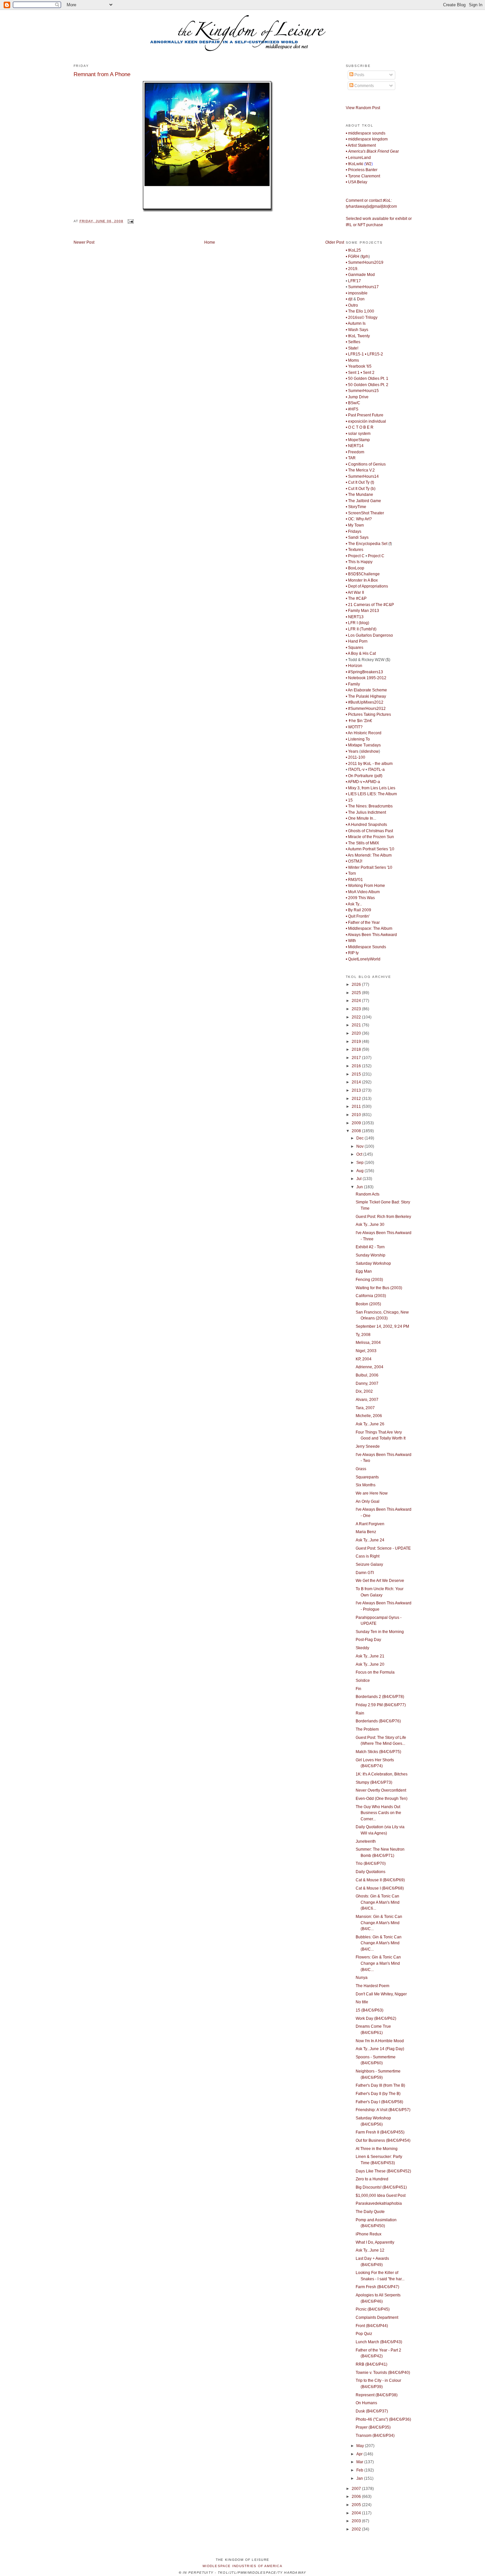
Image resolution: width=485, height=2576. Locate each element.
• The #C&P (356, 598)
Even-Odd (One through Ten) (382, 1799)
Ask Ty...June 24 (370, 1540)
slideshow (370, 751)
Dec (360, 1138)
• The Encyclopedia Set (367, 544)
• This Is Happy (359, 562)
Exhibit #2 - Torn (370, 1247)
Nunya (362, 1978)
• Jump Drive (357, 397)
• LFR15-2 (374, 354)
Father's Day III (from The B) (380, 2085)
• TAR (351, 458)
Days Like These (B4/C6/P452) (383, 2171)
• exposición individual (366, 421)
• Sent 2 (368, 373)
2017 (357, 1058)
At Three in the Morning (377, 2149)
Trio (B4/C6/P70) (371, 1864)
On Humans (366, 2403)
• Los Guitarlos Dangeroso (369, 635)
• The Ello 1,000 (360, 311)
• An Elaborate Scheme (366, 690)
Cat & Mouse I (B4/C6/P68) (380, 1888)
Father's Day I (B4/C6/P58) (379, 2102)
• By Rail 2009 (358, 910)
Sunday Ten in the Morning (380, 1632)
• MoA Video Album (363, 892)
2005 (357, 2505)
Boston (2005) (368, 1304)
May (361, 2446)
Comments (364, 86)
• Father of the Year (363, 923)
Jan (360, 2478)
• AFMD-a (372, 782)
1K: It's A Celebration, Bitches (382, 1774)
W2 (369, 164)
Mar (360, 2462)
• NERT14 (355, 446)
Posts (359, 75)
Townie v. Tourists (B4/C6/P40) (383, 2373)
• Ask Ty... (354, 904)
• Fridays (354, 531)
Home (210, 242)
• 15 (349, 800)
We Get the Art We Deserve (380, 1581)
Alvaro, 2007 (367, 1400)
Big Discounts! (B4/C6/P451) (381, 2187)
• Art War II (355, 592)
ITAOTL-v (356, 770)
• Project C (355, 556)
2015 (357, 1074)
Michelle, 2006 (369, 1416)
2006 (357, 2497)
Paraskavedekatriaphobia (379, 2203)
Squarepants (367, 1477)
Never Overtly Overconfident (381, 1790)
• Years (352, 751)
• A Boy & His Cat (361, 653)
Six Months (366, 1485)
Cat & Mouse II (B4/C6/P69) (380, 1880)
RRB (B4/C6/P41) (372, 2364)
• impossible (357, 293)
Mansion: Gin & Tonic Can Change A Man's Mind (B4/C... (379, 1923)
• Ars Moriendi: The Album (369, 855)
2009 (357, 1123)
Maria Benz (366, 1532)
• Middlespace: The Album (369, 928)
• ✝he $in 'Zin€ (359, 721)
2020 (357, 1033)
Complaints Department (377, 2318)
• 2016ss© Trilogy (362, 318)
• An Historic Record (364, 733)
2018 (357, 1049)
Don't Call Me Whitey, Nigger (381, 1994)
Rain (360, 1713)
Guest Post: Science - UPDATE (383, 1548)
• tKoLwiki (355, 164)
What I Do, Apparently (375, 2242)
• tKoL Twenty (358, 336)
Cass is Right (368, 1556)
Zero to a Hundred (372, 2179)
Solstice (363, 1681)
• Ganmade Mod (360, 275)
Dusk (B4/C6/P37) (372, 2411)
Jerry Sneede (368, 1446)
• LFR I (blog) (357, 623)
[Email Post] (130, 221)
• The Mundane (359, 495)
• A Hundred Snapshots (366, 825)
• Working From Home (365, 886)
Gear (372, 151)
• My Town (355, 525)
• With (351, 941)
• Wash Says (357, 330)
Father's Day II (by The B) (378, 2094)
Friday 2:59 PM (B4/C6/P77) (381, 1705)
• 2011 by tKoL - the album (369, 764)
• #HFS (352, 409)
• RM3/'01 (354, 880)
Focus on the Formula (375, 1672)
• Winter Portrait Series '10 (369, 867)
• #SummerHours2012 (366, 709)
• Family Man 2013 (362, 611)
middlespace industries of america (242, 2566)
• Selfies (353, 342)
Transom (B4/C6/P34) (375, 2436)
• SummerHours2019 (365, 262)
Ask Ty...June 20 (370, 1664)
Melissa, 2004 (368, 1343)
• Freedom (355, 452)
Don (361, 299)
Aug (360, 1171)
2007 (357, 2489)
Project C (376, 556)
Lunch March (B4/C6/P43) (379, 2342)
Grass (361, 1469)
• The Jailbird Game (363, 501)
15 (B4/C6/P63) (370, 2010)
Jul (359, 1179)
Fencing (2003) (369, 1280)
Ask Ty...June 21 (370, 1656)
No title (362, 2002)
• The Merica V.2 (360, 470)
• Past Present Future (365, 415)
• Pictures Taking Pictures (368, 714)
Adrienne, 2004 (370, 1367)
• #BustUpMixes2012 (365, 702)
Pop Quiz (364, 2334)
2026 (357, 985)
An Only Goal (368, 1501)
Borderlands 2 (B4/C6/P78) (380, 1697)
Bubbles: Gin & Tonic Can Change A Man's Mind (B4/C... (379, 1943)
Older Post (335, 242)
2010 (357, 1115)
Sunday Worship (371, 1255)
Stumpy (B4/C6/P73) (374, 1782)
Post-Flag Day (368, 1640)
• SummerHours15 (362, 391)
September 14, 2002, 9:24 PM (382, 1326)
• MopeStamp (358, 440)
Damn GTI (365, 1573)
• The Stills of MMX (362, 843)
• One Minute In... (361, 818)
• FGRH (353, 257)
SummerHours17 (363, 287)
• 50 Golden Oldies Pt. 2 (367, 385)
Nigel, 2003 (366, 1351)
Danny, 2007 (367, 1383)
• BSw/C (353, 403)
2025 (357, 993)
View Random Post (363, 108)
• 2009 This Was (360, 898)
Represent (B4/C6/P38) (377, 2395)
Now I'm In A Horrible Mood (380, 2041)
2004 (357, 2513)
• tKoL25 (353, 250)
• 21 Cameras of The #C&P (370, 605)
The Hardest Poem (372, 1986)
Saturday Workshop (373, 1263)
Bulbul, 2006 (367, 1375)
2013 (357, 1090)
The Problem (367, 1729)
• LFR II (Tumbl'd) (361, 629)
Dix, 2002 (364, 1391)
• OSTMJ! (354, 861)
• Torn (351, 873)
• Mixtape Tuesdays (363, 745)
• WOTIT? (354, 727)
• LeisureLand (358, 158)
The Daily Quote (370, 2212)
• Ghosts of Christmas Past (369, 831)
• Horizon (354, 666)
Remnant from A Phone (102, 74)
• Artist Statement (361, 145)
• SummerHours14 (362, 476)
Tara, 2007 (365, 1408)
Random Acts (368, 1194)
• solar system (358, 434)
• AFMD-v (354, 782)
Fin (358, 1689)
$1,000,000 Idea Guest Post (381, 2196)
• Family (353, 684)
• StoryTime (356, 507)
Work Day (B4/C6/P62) (376, 2018)
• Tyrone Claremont (363, 176)
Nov (360, 1146)
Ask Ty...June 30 (370, 1225)
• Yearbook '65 (359, 366)
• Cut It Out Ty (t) (360, 482)
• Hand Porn (357, 641)
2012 (357, 1099)
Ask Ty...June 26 (370, 1424)
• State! (352, 348)
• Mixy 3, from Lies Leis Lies (371, 788)
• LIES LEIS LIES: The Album (371, 794)
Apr (360, 2454)
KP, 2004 (364, 1359)
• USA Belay (356, 182)
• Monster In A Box (362, 580)
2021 (357, 1025)
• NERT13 (355, 617)
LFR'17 (355, 281)
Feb (360, 2470)
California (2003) (371, 1296)
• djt (349, 299)
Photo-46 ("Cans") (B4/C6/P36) (383, 2419)
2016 (357, 1066)
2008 (357, 1131)
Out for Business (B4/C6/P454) (383, 2140)
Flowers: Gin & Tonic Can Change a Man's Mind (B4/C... (378, 1963)
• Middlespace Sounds (366, 947)
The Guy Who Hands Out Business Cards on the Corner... (378, 1813)
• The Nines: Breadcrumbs (369, 806)
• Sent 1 (353, 373)
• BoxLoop (355, 568)
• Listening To (358, 739)
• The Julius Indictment (366, 812)
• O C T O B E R (360, 427)
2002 (357, 2529)
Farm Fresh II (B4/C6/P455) (380, 2132)
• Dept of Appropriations (367, 586)
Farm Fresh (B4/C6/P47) (377, 2287)
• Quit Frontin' (358, 916)
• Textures (355, 550)
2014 (357, 1082)
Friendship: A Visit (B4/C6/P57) (383, 2110)
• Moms (352, 360)
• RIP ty (352, 953)
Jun (360, 1187)
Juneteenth (366, 1841)
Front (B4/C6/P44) (372, 2326)
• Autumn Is (356, 323)
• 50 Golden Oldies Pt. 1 (367, 379)
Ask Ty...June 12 (370, 2250)
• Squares (355, 648)
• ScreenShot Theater (365, 513)
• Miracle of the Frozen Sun (370, 837)
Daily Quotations (371, 1872)
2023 (357, 1009)
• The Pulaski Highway (366, 696)
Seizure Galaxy (369, 1564)
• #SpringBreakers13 (364, 672)
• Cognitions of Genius (366, 464)
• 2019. (352, 269)
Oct (360, 1154)
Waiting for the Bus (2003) (379, 1288)
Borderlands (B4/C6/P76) (378, 1721)
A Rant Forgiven (370, 1524)
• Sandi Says (357, 537)
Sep (360, 1163)
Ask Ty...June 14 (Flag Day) (380, 2049)
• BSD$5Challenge (363, 574)
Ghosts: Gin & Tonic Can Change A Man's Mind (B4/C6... (378, 1902)
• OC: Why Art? (359, 519)
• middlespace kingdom (367, 139)
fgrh (365, 257)
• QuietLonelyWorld (363, 959)
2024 (357, 1001)
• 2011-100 (356, 757)
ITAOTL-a (376, 770)
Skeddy (362, 1648)
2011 (357, 1106)
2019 (357, 1042)
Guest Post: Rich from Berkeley (383, 1217)
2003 (357, 2521)
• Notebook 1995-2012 (366, 678)
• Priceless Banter (362, 170)
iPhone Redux (369, 2234)
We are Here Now (372, 1493)
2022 (357, 1017)
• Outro (352, 305)
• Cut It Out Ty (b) (361, 489)
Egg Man (364, 1271)
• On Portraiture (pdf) (364, 776)
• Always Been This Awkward (371, 935)
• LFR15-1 (355, 354)
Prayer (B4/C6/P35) (373, 2427)
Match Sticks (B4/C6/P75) (378, 1752)
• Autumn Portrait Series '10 (370, 849)
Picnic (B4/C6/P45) (373, 2309)
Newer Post (84, 242)
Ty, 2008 (363, 1335)
